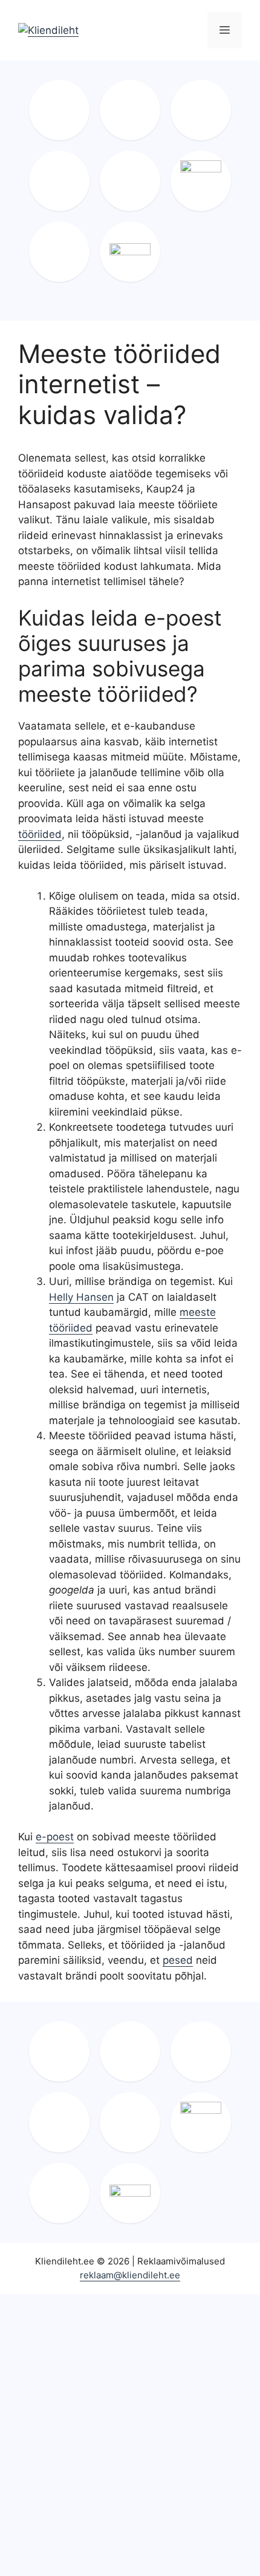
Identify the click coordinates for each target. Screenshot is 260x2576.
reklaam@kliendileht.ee (130, 2275)
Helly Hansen (81, 1297)
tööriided (40, 834)
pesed (178, 1960)
